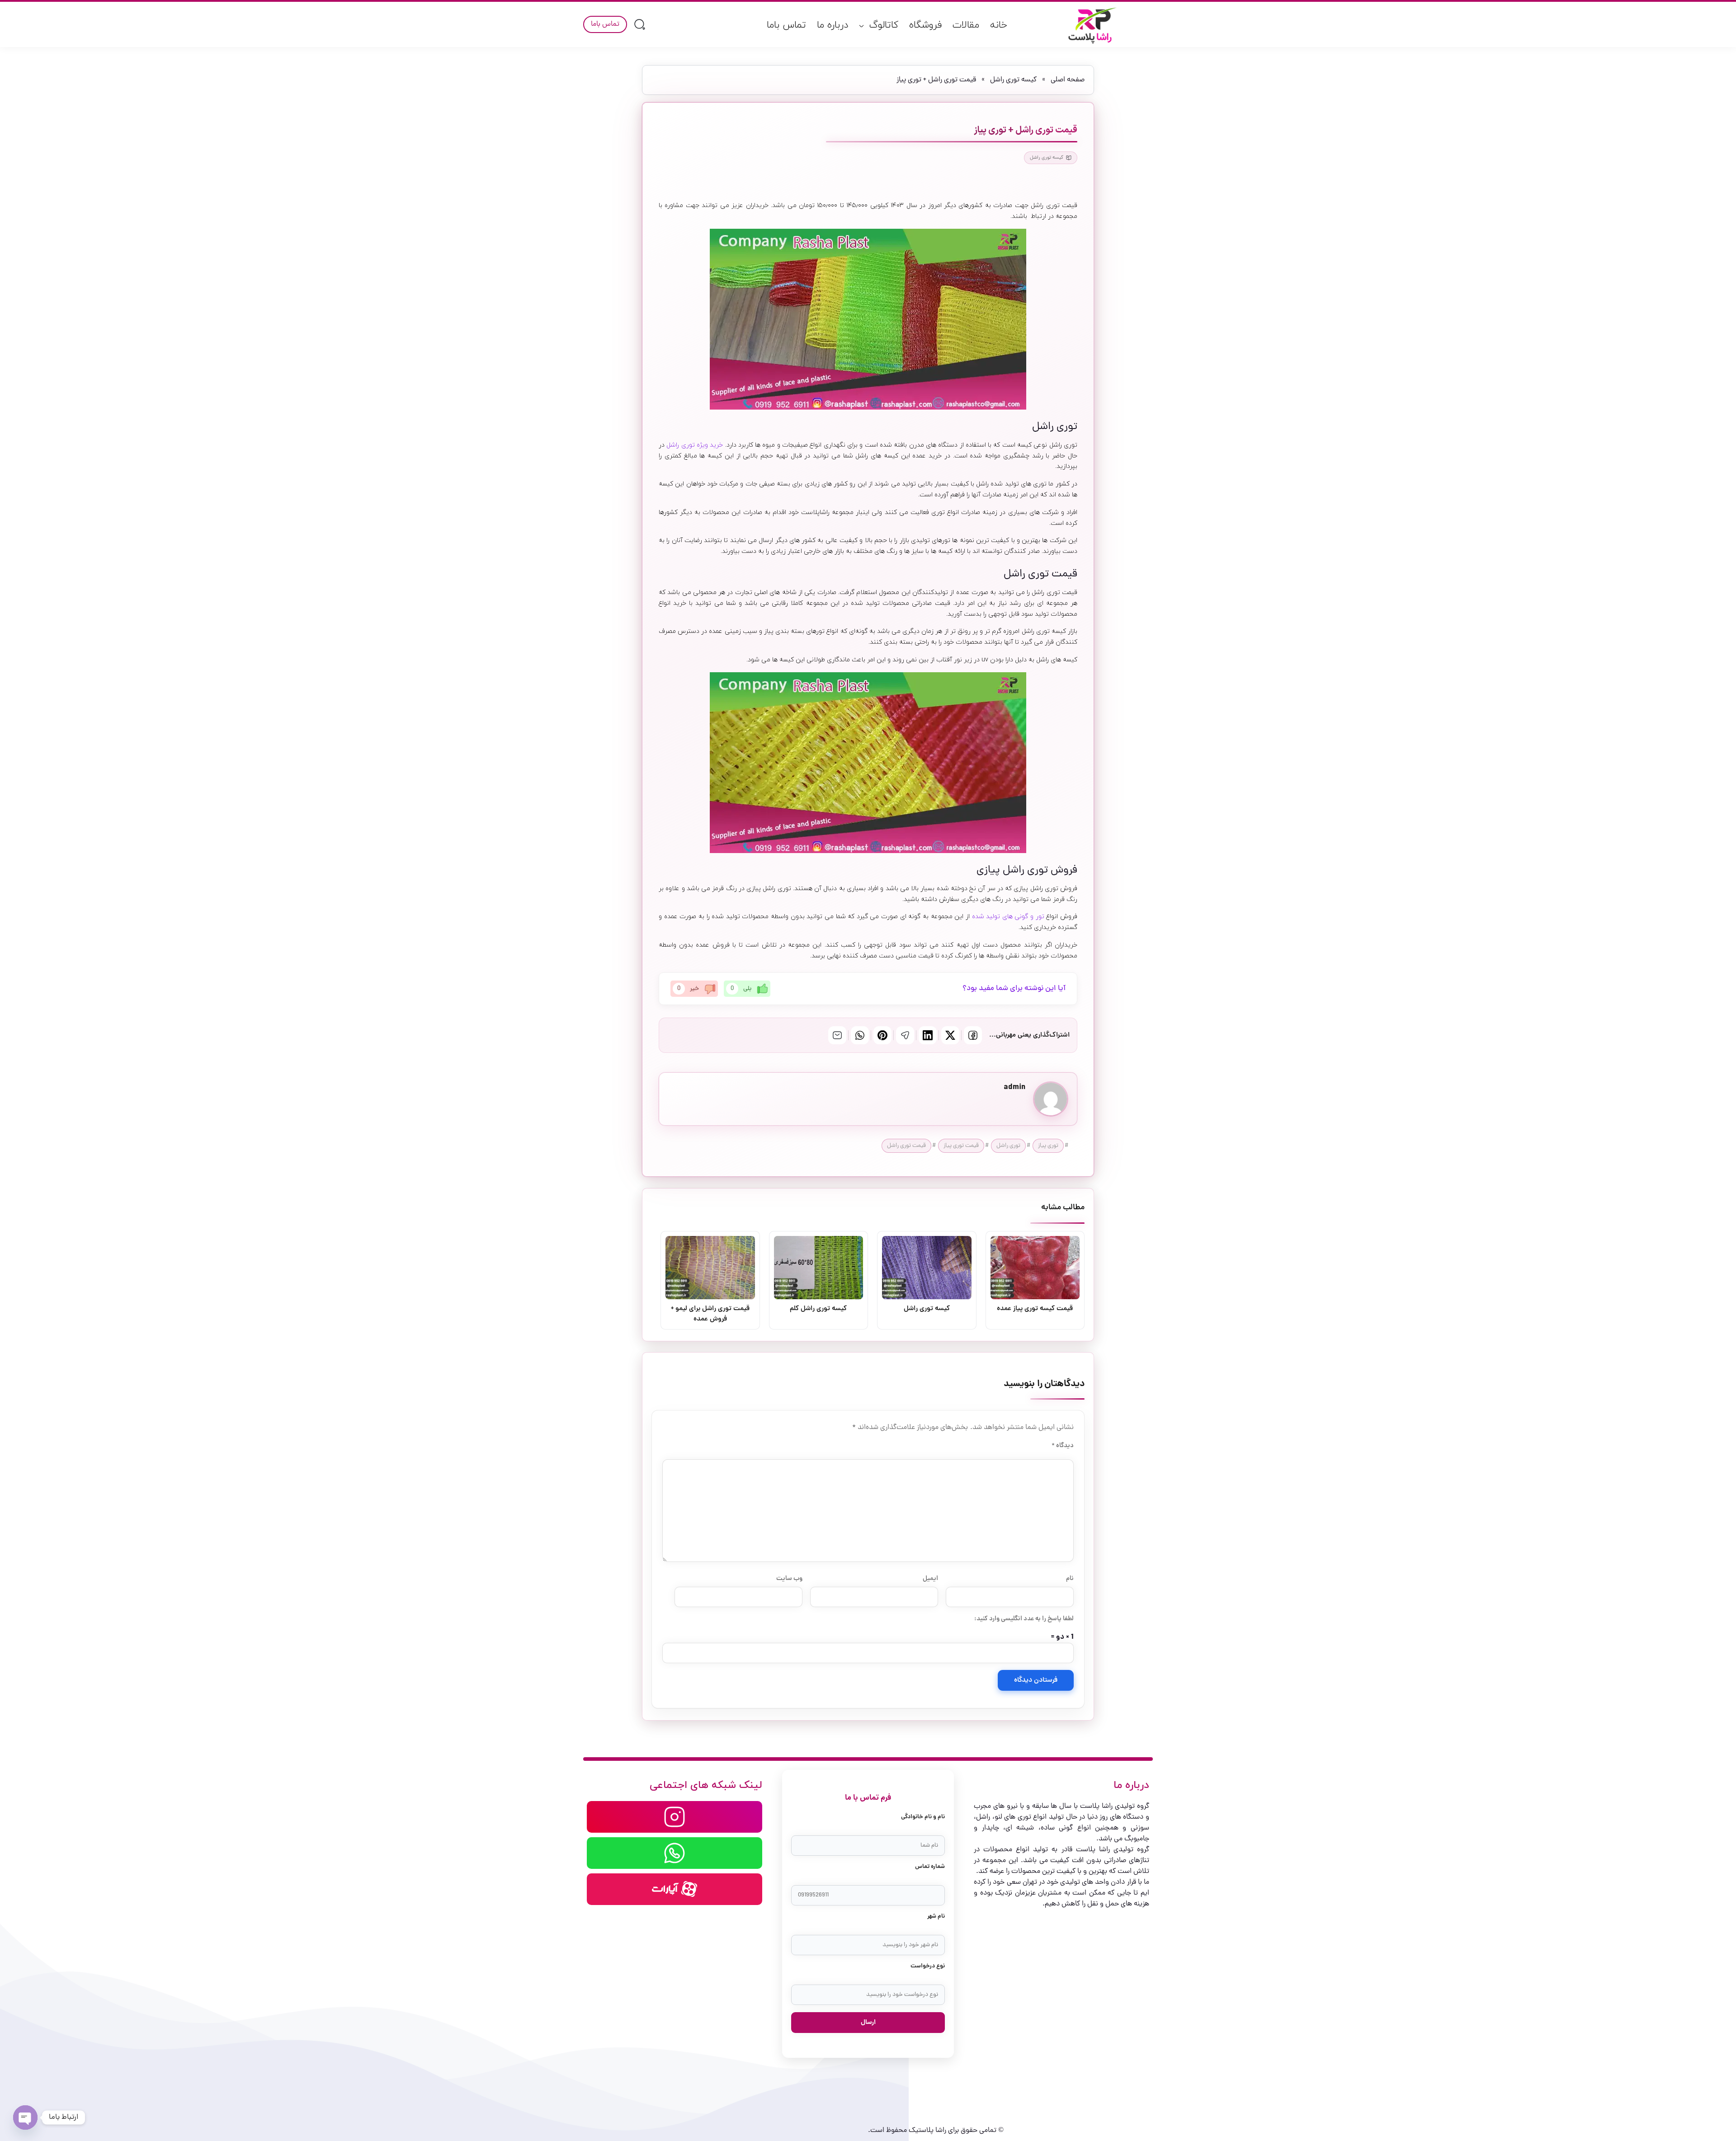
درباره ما (833, 25)
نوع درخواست (928, 1966)
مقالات (966, 25)
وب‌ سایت (789, 1579)
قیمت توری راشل (906, 1146)
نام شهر (936, 1917)
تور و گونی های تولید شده (1009, 917)
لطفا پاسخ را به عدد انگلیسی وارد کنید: (1024, 1619)
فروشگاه (925, 25)
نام (1070, 1579)
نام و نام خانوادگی (923, 1817)
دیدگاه (1063, 1446)
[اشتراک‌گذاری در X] (950, 1035)
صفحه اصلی (1068, 80)
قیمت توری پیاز (961, 1146)
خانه (999, 25)
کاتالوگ (884, 25)
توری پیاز (1048, 1146)
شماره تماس (930, 1867)
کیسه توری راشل (1013, 80)
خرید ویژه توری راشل (695, 445)
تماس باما (786, 25)
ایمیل (930, 1579)
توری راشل (1008, 1146)
